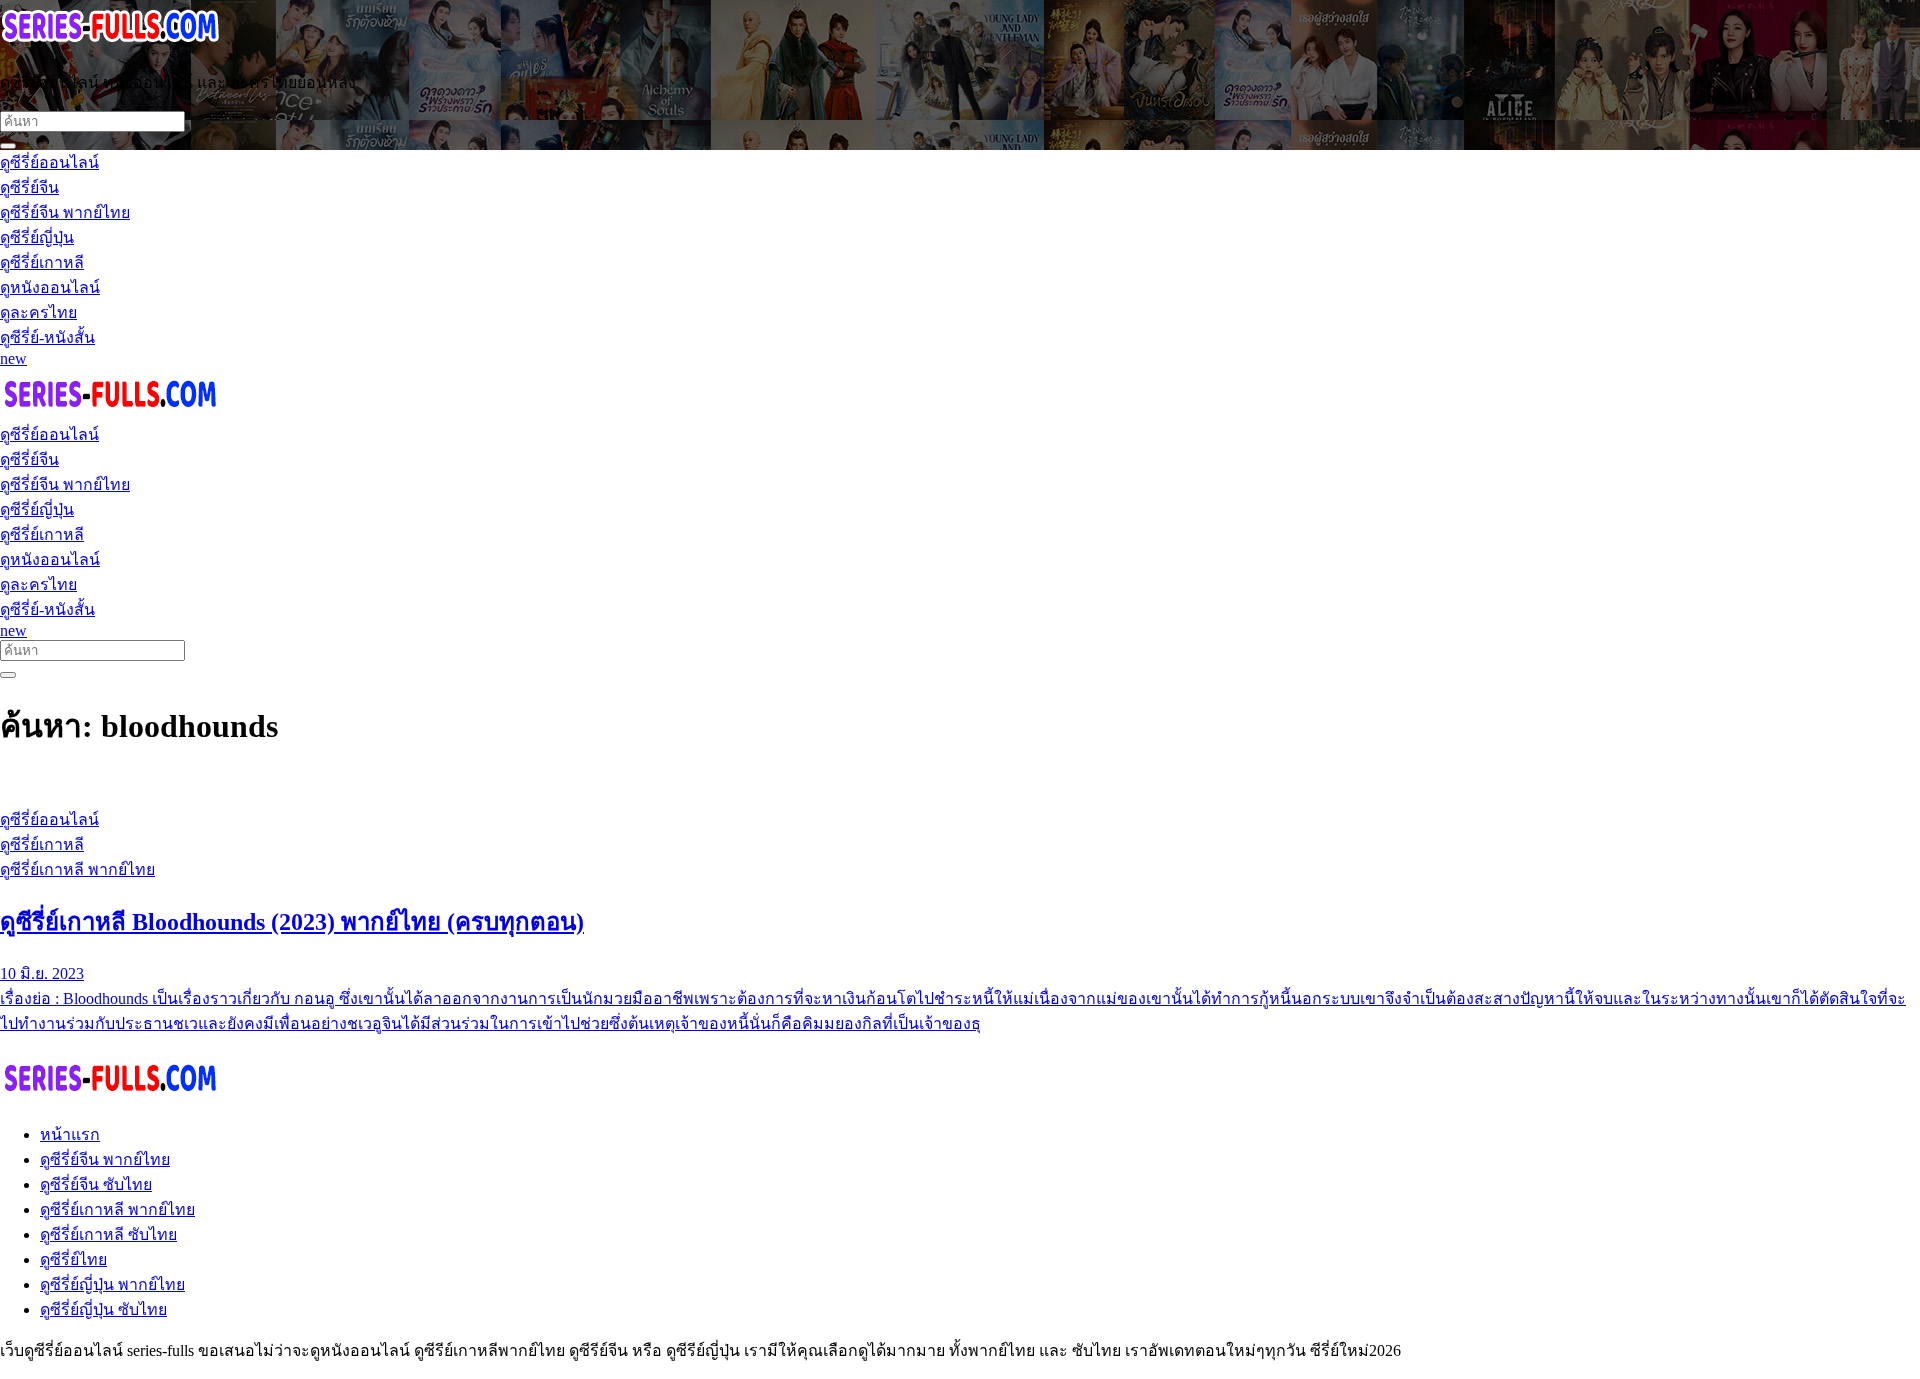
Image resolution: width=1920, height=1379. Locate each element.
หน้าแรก (70, 1134)
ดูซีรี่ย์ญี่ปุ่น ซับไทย (103, 1309)
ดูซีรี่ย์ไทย (73, 1259)
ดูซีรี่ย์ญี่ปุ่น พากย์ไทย (112, 1284)
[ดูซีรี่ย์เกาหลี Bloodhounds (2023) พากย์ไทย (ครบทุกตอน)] (960, 782)
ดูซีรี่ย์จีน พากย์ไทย (105, 1159)
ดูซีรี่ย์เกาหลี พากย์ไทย (117, 1209)
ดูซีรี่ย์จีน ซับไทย (96, 1184)
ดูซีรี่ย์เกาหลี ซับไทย (108, 1234)
